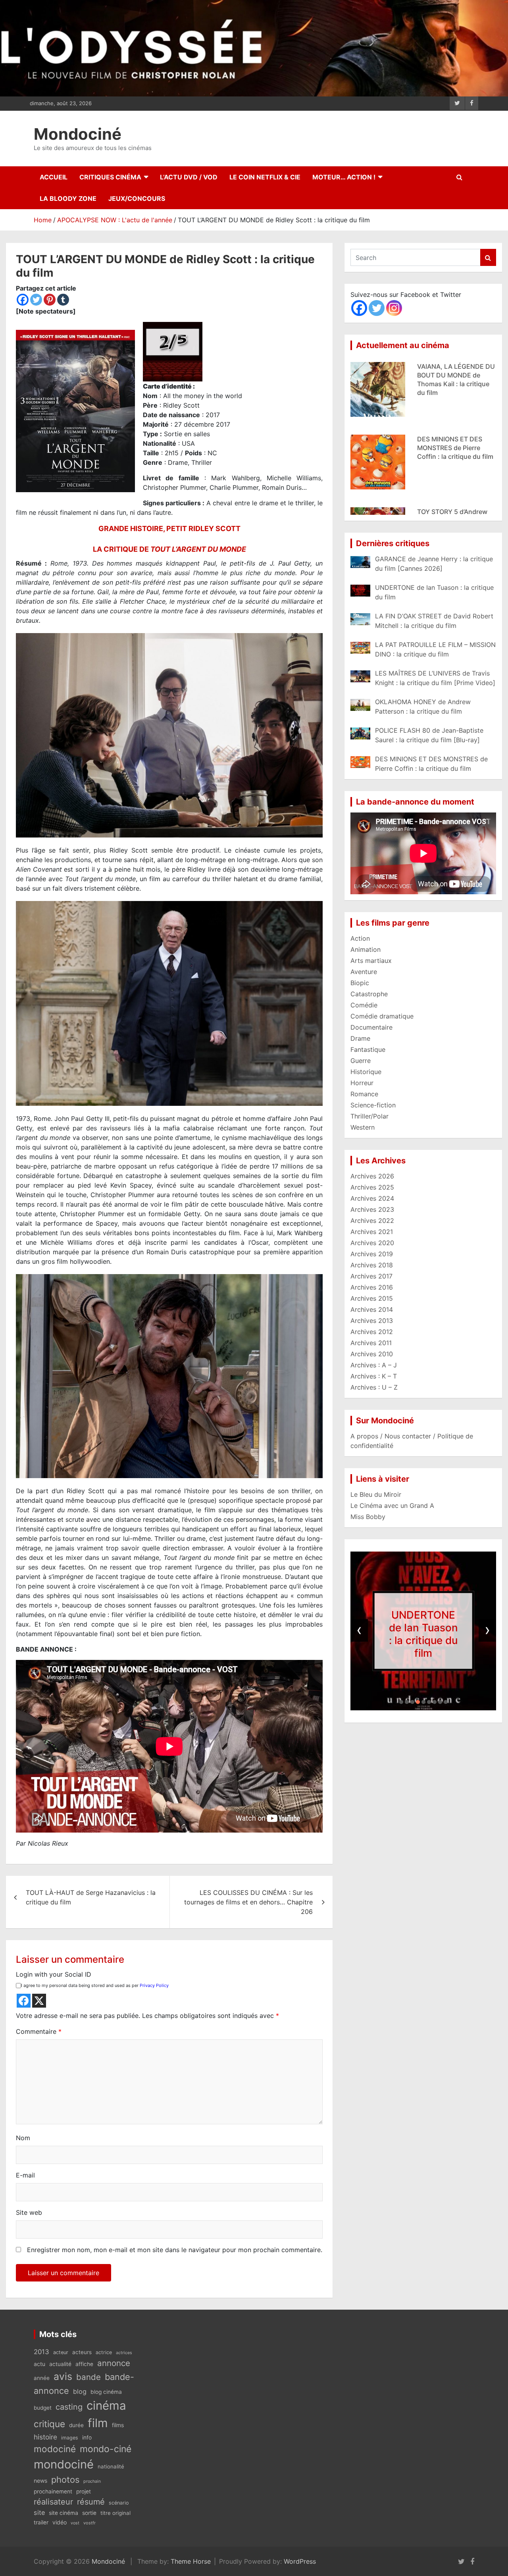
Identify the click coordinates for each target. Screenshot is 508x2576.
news (40, 2481)
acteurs (82, 2352)
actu (39, 2364)
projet (84, 2491)
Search (488, 257)
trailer (41, 2522)
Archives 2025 (372, 1187)
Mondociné (78, 134)
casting (69, 2407)
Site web (29, 2212)
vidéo (60, 2522)
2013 (41, 2352)
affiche (84, 2364)
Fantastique (368, 1049)
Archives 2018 (372, 1265)
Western (363, 1127)
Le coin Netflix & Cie (265, 177)
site (39, 2512)
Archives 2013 (372, 1321)
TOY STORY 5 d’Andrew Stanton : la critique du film (452, 448)
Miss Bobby (368, 1517)
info (87, 2437)
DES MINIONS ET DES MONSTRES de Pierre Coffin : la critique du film (455, 375)
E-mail (25, 2175)
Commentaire (39, 2031)
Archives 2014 (372, 1309)
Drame (360, 1038)
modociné (55, 2449)
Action (360, 938)
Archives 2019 (372, 1254)
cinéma (106, 2406)
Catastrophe (369, 994)
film (98, 2423)
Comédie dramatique (382, 1016)
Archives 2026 (372, 1176)
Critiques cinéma (110, 177)
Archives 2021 (372, 1232)
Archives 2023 (372, 1209)
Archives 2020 (372, 1243)
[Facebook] (23, 300)
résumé (91, 2502)
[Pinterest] (50, 300)
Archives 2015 (372, 1298)
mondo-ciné (106, 2449)
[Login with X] (39, 2001)
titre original (115, 2513)
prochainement (53, 2491)
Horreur (362, 1083)
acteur (61, 2352)
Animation (366, 949)
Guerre (361, 1061)
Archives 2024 (372, 1198)
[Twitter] (36, 300)
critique (49, 2424)
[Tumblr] (63, 300)
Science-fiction (373, 1105)
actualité (60, 2364)
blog (80, 2391)
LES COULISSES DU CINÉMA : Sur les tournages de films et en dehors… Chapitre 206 (248, 1902)
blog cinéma (106, 2392)
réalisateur (53, 2502)
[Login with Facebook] (24, 2001)
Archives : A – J (374, 1365)
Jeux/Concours (137, 198)
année (42, 2378)
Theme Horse (191, 2561)
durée (76, 2425)
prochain (92, 2481)
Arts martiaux (371, 961)
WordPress (300, 2561)
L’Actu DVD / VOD (189, 177)
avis (63, 2376)
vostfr (89, 2523)
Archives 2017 (371, 1276)
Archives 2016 (372, 1287)
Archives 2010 (372, 1354)
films (118, 2425)
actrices (124, 2353)
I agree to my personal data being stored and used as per (95, 1985)
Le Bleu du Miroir (376, 1494)
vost (75, 2523)
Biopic (360, 983)
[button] (401, 1702)
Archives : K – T (374, 1376)
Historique (366, 1072)
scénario (119, 2503)
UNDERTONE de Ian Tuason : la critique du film (423, 1634)
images (70, 2438)
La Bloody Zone (68, 198)
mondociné (64, 2464)
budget (43, 2408)
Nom (23, 2138)
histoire (45, 2437)
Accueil (54, 177)
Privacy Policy (154, 1985)
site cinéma (63, 2513)
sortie (89, 2513)
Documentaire (371, 1027)
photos (65, 2480)
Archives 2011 (371, 1343)
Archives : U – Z (374, 1387)
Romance (364, 1094)
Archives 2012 (372, 1332)
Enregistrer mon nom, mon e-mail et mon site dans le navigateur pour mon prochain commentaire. (175, 2250)
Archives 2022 (372, 1221)
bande (89, 2377)
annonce (114, 2363)
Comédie (364, 1005)
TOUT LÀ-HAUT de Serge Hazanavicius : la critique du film (91, 1897)
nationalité (111, 2466)
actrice (104, 2352)
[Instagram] (394, 308)
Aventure (364, 972)
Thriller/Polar (369, 1116)
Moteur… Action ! (344, 177)
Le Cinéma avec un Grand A (392, 1506)
